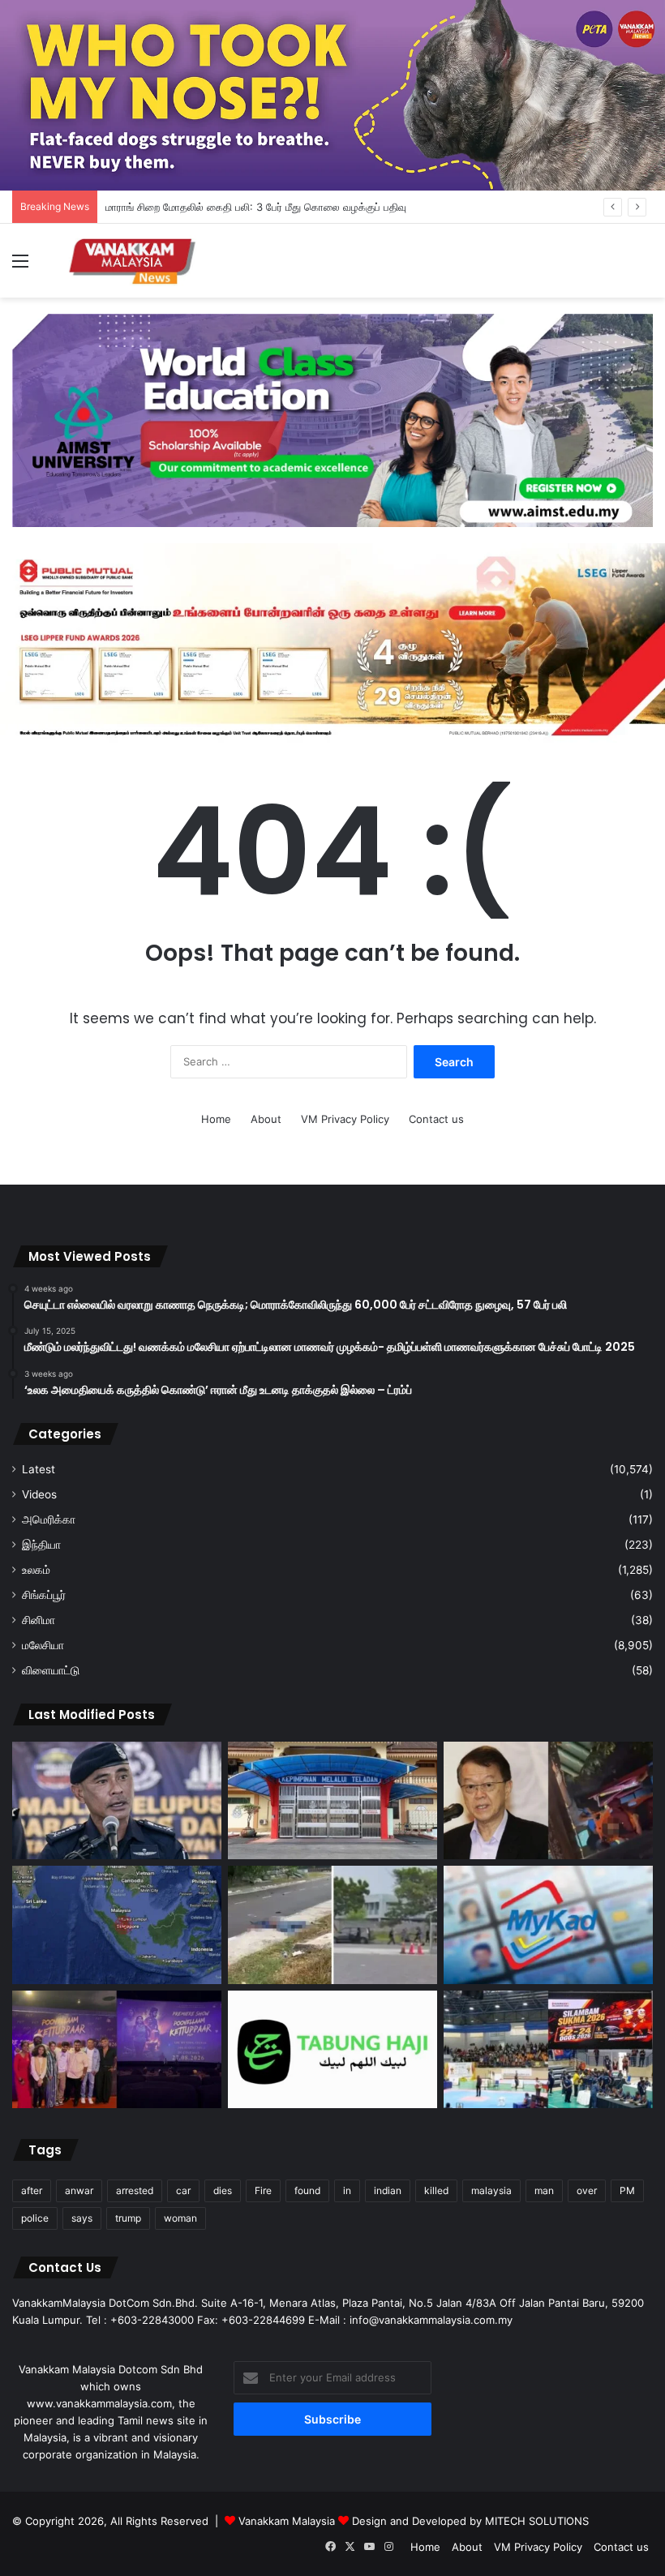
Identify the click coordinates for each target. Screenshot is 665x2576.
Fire (263, 2190)
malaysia (491, 2190)
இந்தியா (41, 1545)
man (544, 2190)
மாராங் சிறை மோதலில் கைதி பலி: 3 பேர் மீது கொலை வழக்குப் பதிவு (256, 207)
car (183, 2190)
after (32, 2190)
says (82, 2218)
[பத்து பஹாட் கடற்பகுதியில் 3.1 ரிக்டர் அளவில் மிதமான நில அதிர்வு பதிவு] (117, 1925)
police (35, 2218)
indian (388, 2190)
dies (223, 2190)
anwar (79, 2190)
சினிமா (39, 1620)
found (307, 2190)
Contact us (436, 1119)
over (587, 2190)
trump (128, 2218)
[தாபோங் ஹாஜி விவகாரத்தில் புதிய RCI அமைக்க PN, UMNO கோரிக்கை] (332, 2050)
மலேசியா (43, 1645)
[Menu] (20, 266)
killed (436, 2190)
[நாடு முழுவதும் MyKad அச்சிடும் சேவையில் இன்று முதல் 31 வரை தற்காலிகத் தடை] (548, 1925)
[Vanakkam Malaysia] (134, 261)
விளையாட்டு (51, 1670)
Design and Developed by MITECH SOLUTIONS (470, 2521)
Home (216, 1119)
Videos (39, 1494)
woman (180, 2218)
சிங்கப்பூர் (44, 1595)
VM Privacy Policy (345, 1119)
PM (627, 2190)
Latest (39, 1469)
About (266, 1119)
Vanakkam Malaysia (288, 2521)
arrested (135, 2190)
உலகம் (36, 1570)
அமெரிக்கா (49, 1519)
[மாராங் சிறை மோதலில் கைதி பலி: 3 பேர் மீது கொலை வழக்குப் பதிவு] (332, 1801)
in (347, 2190)
